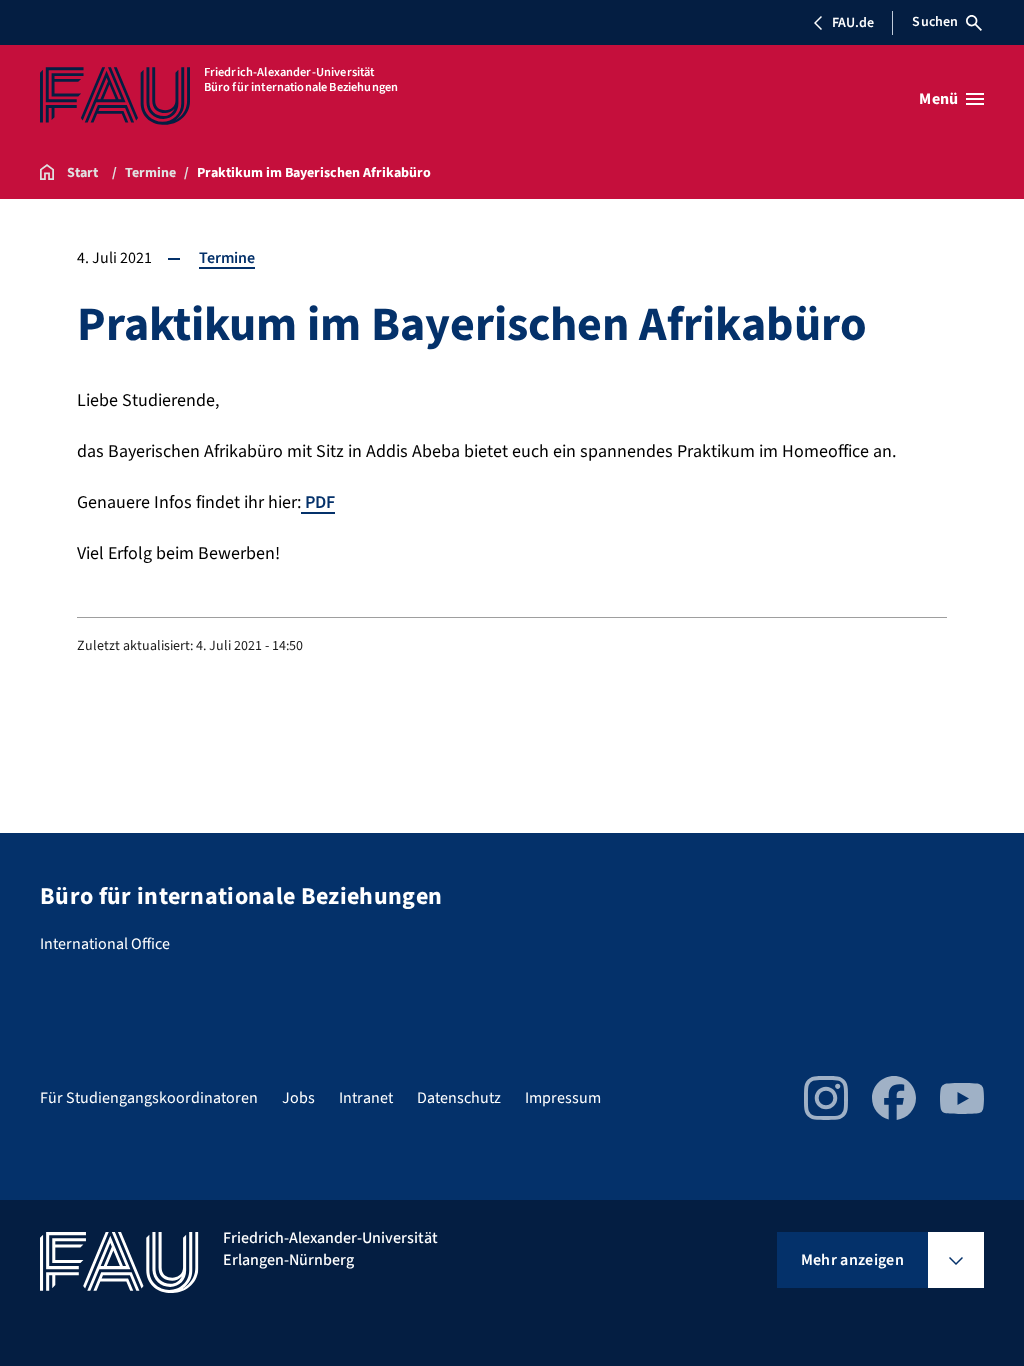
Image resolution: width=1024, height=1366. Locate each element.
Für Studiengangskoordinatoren (149, 1098)
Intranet (366, 1098)
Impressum (563, 1098)
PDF (318, 502)
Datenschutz (459, 1098)
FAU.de (853, 23)
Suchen (935, 22)
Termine (227, 258)
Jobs (298, 1098)
